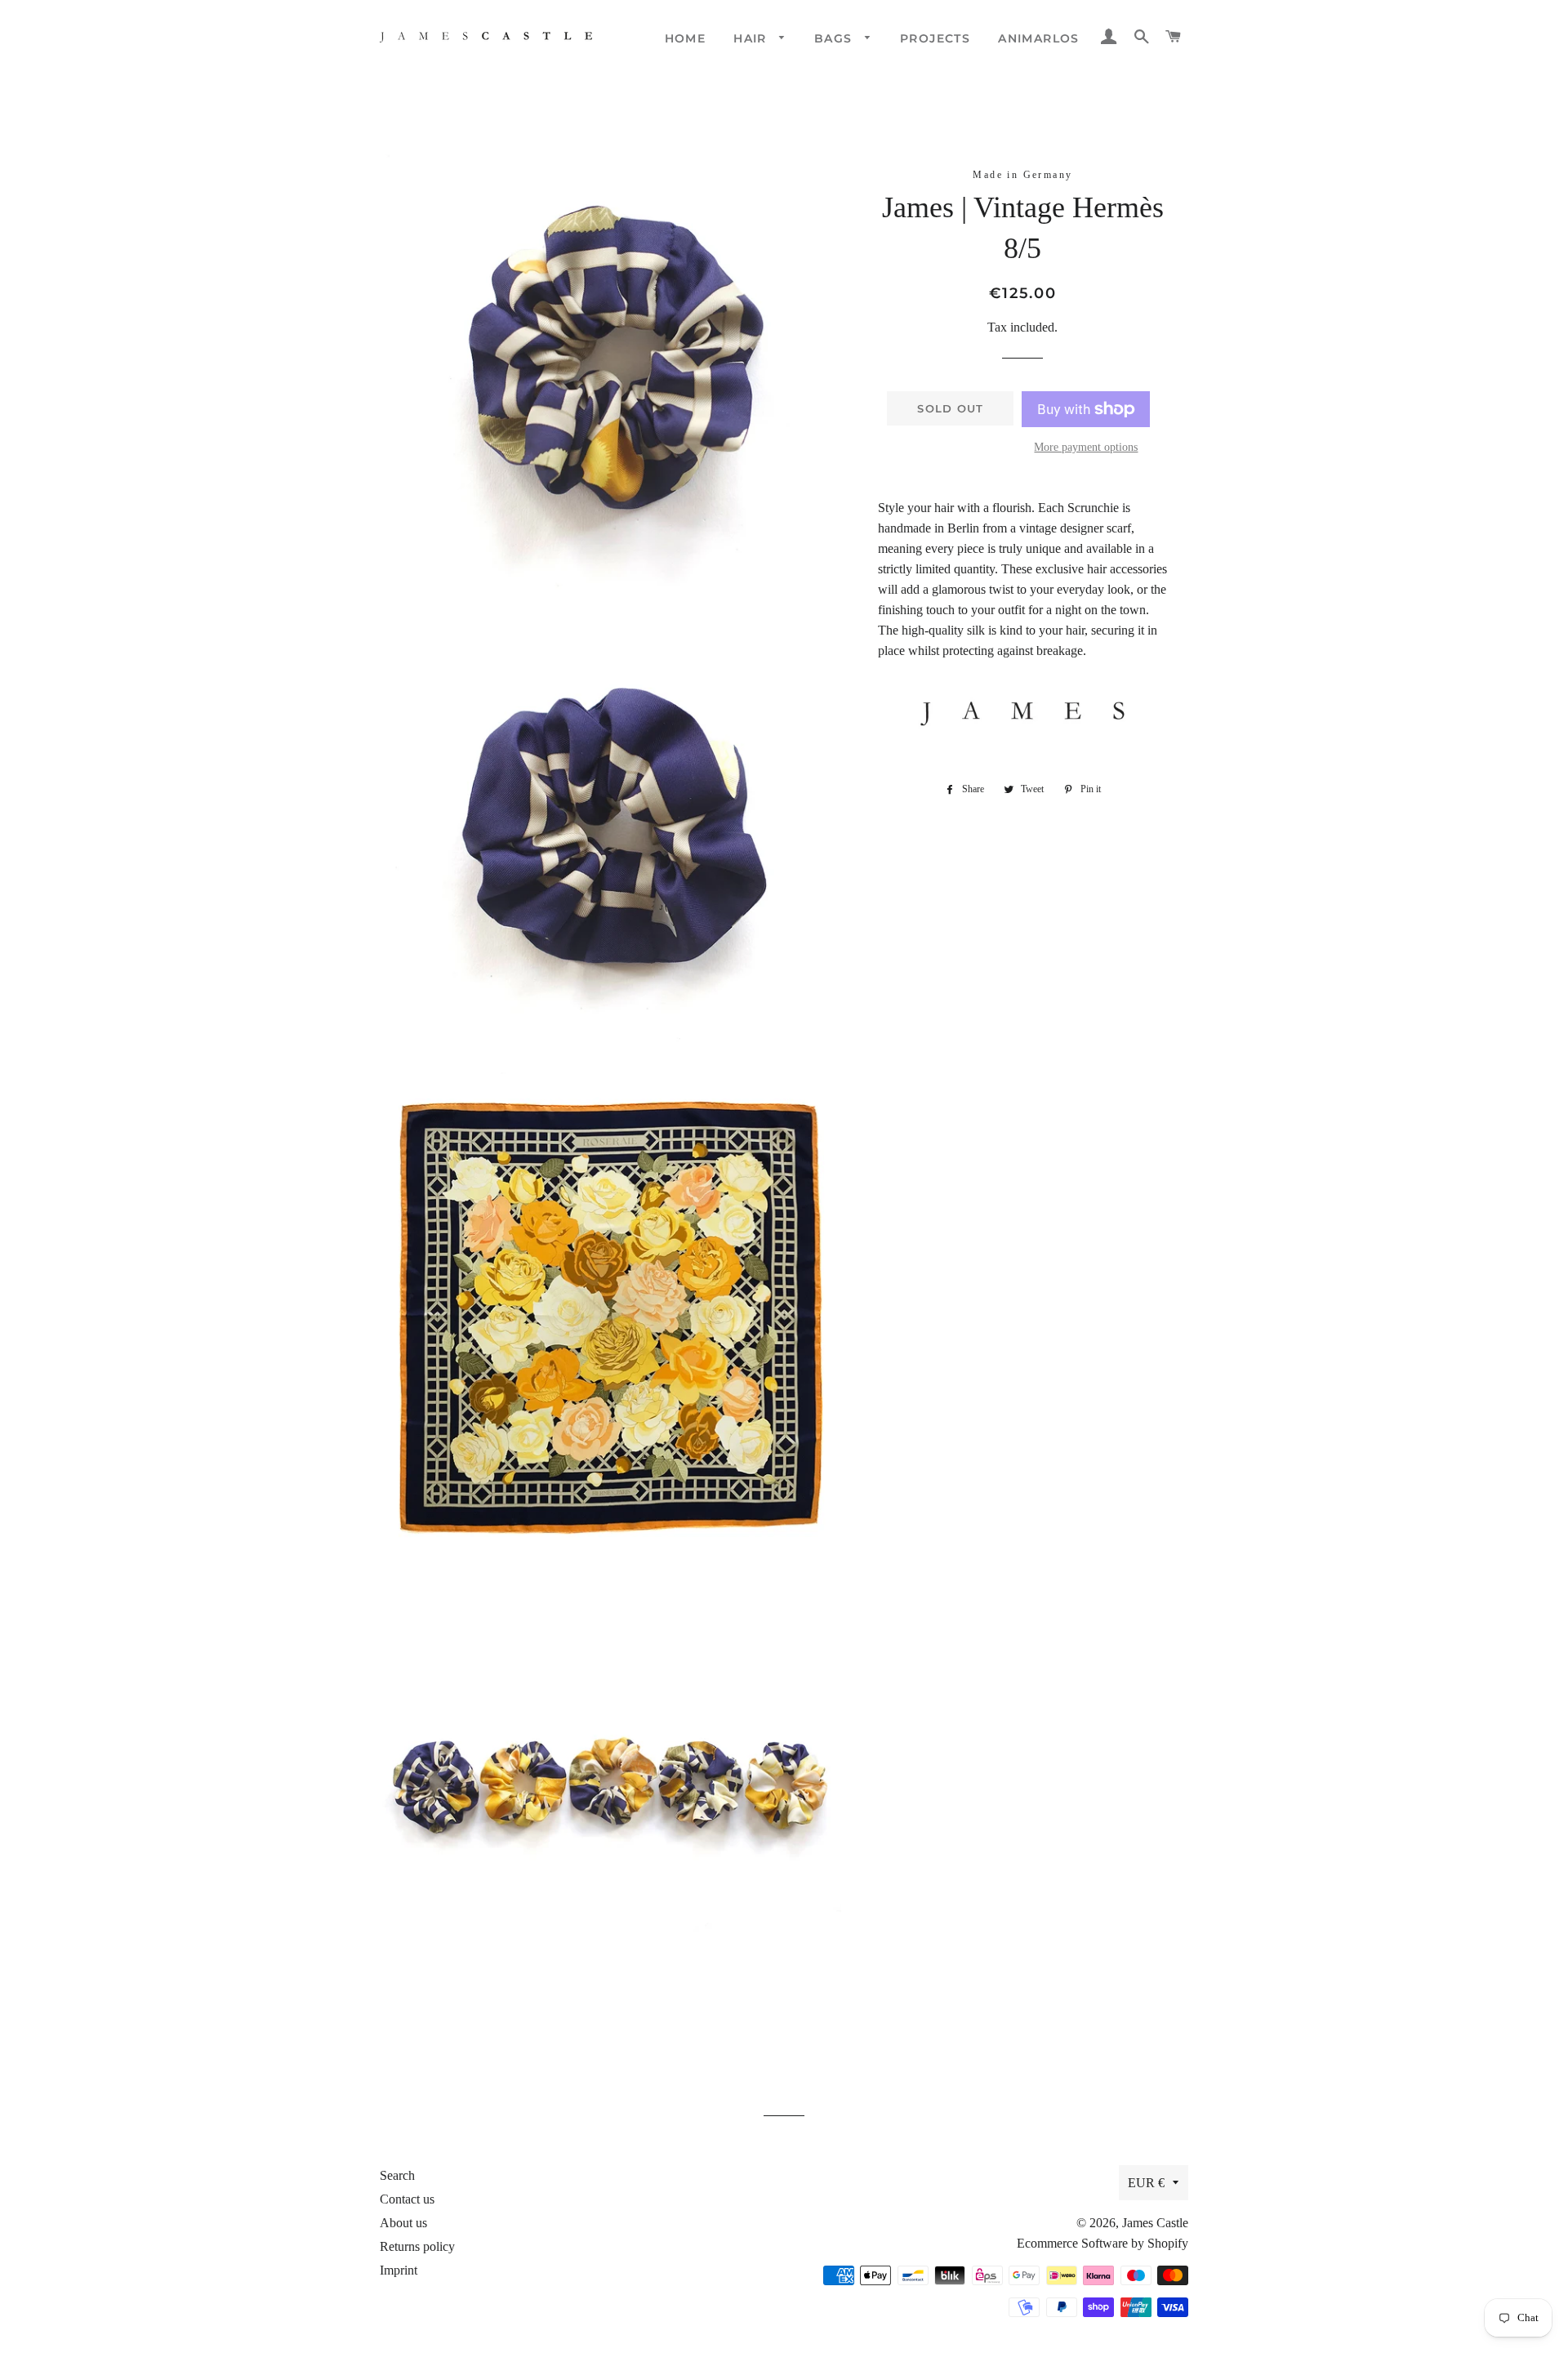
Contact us (407, 2199)
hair (752, 38)
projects (935, 38)
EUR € (1146, 2183)
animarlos (1039, 38)
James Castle (1155, 2223)
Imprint (399, 2270)
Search (397, 2175)
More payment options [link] (1086, 447)
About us (403, 2223)
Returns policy (417, 2246)
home (686, 38)
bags (835, 38)
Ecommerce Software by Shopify (1102, 2243)
